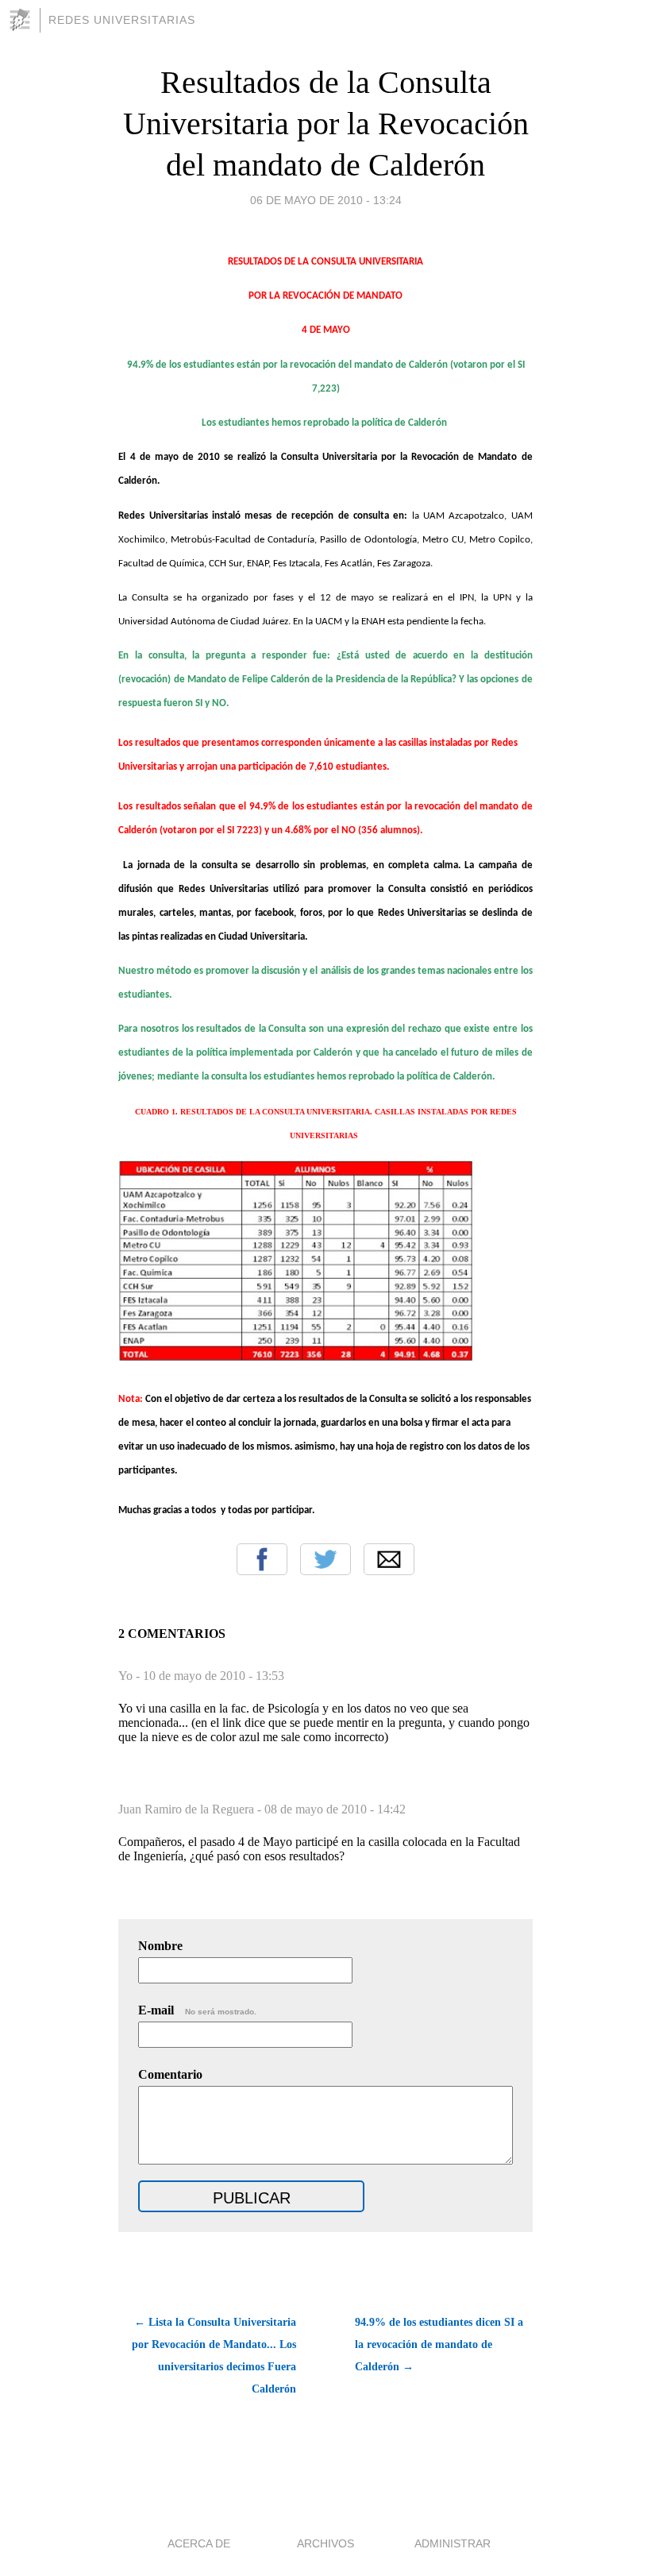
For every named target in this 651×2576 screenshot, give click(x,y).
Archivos (325, 2543)
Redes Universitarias (122, 20)
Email (389, 1559)
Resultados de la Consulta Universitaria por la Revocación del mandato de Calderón (326, 124)
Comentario (170, 2074)
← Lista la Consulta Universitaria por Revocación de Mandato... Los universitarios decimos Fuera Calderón (214, 2356)
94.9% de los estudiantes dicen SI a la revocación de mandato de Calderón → (439, 2344)
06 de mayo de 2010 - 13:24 (326, 200)
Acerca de (199, 2543)
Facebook (262, 1559)
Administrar (453, 2543)
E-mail (197, 2010)
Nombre (160, 1946)
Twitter (325, 1559)
